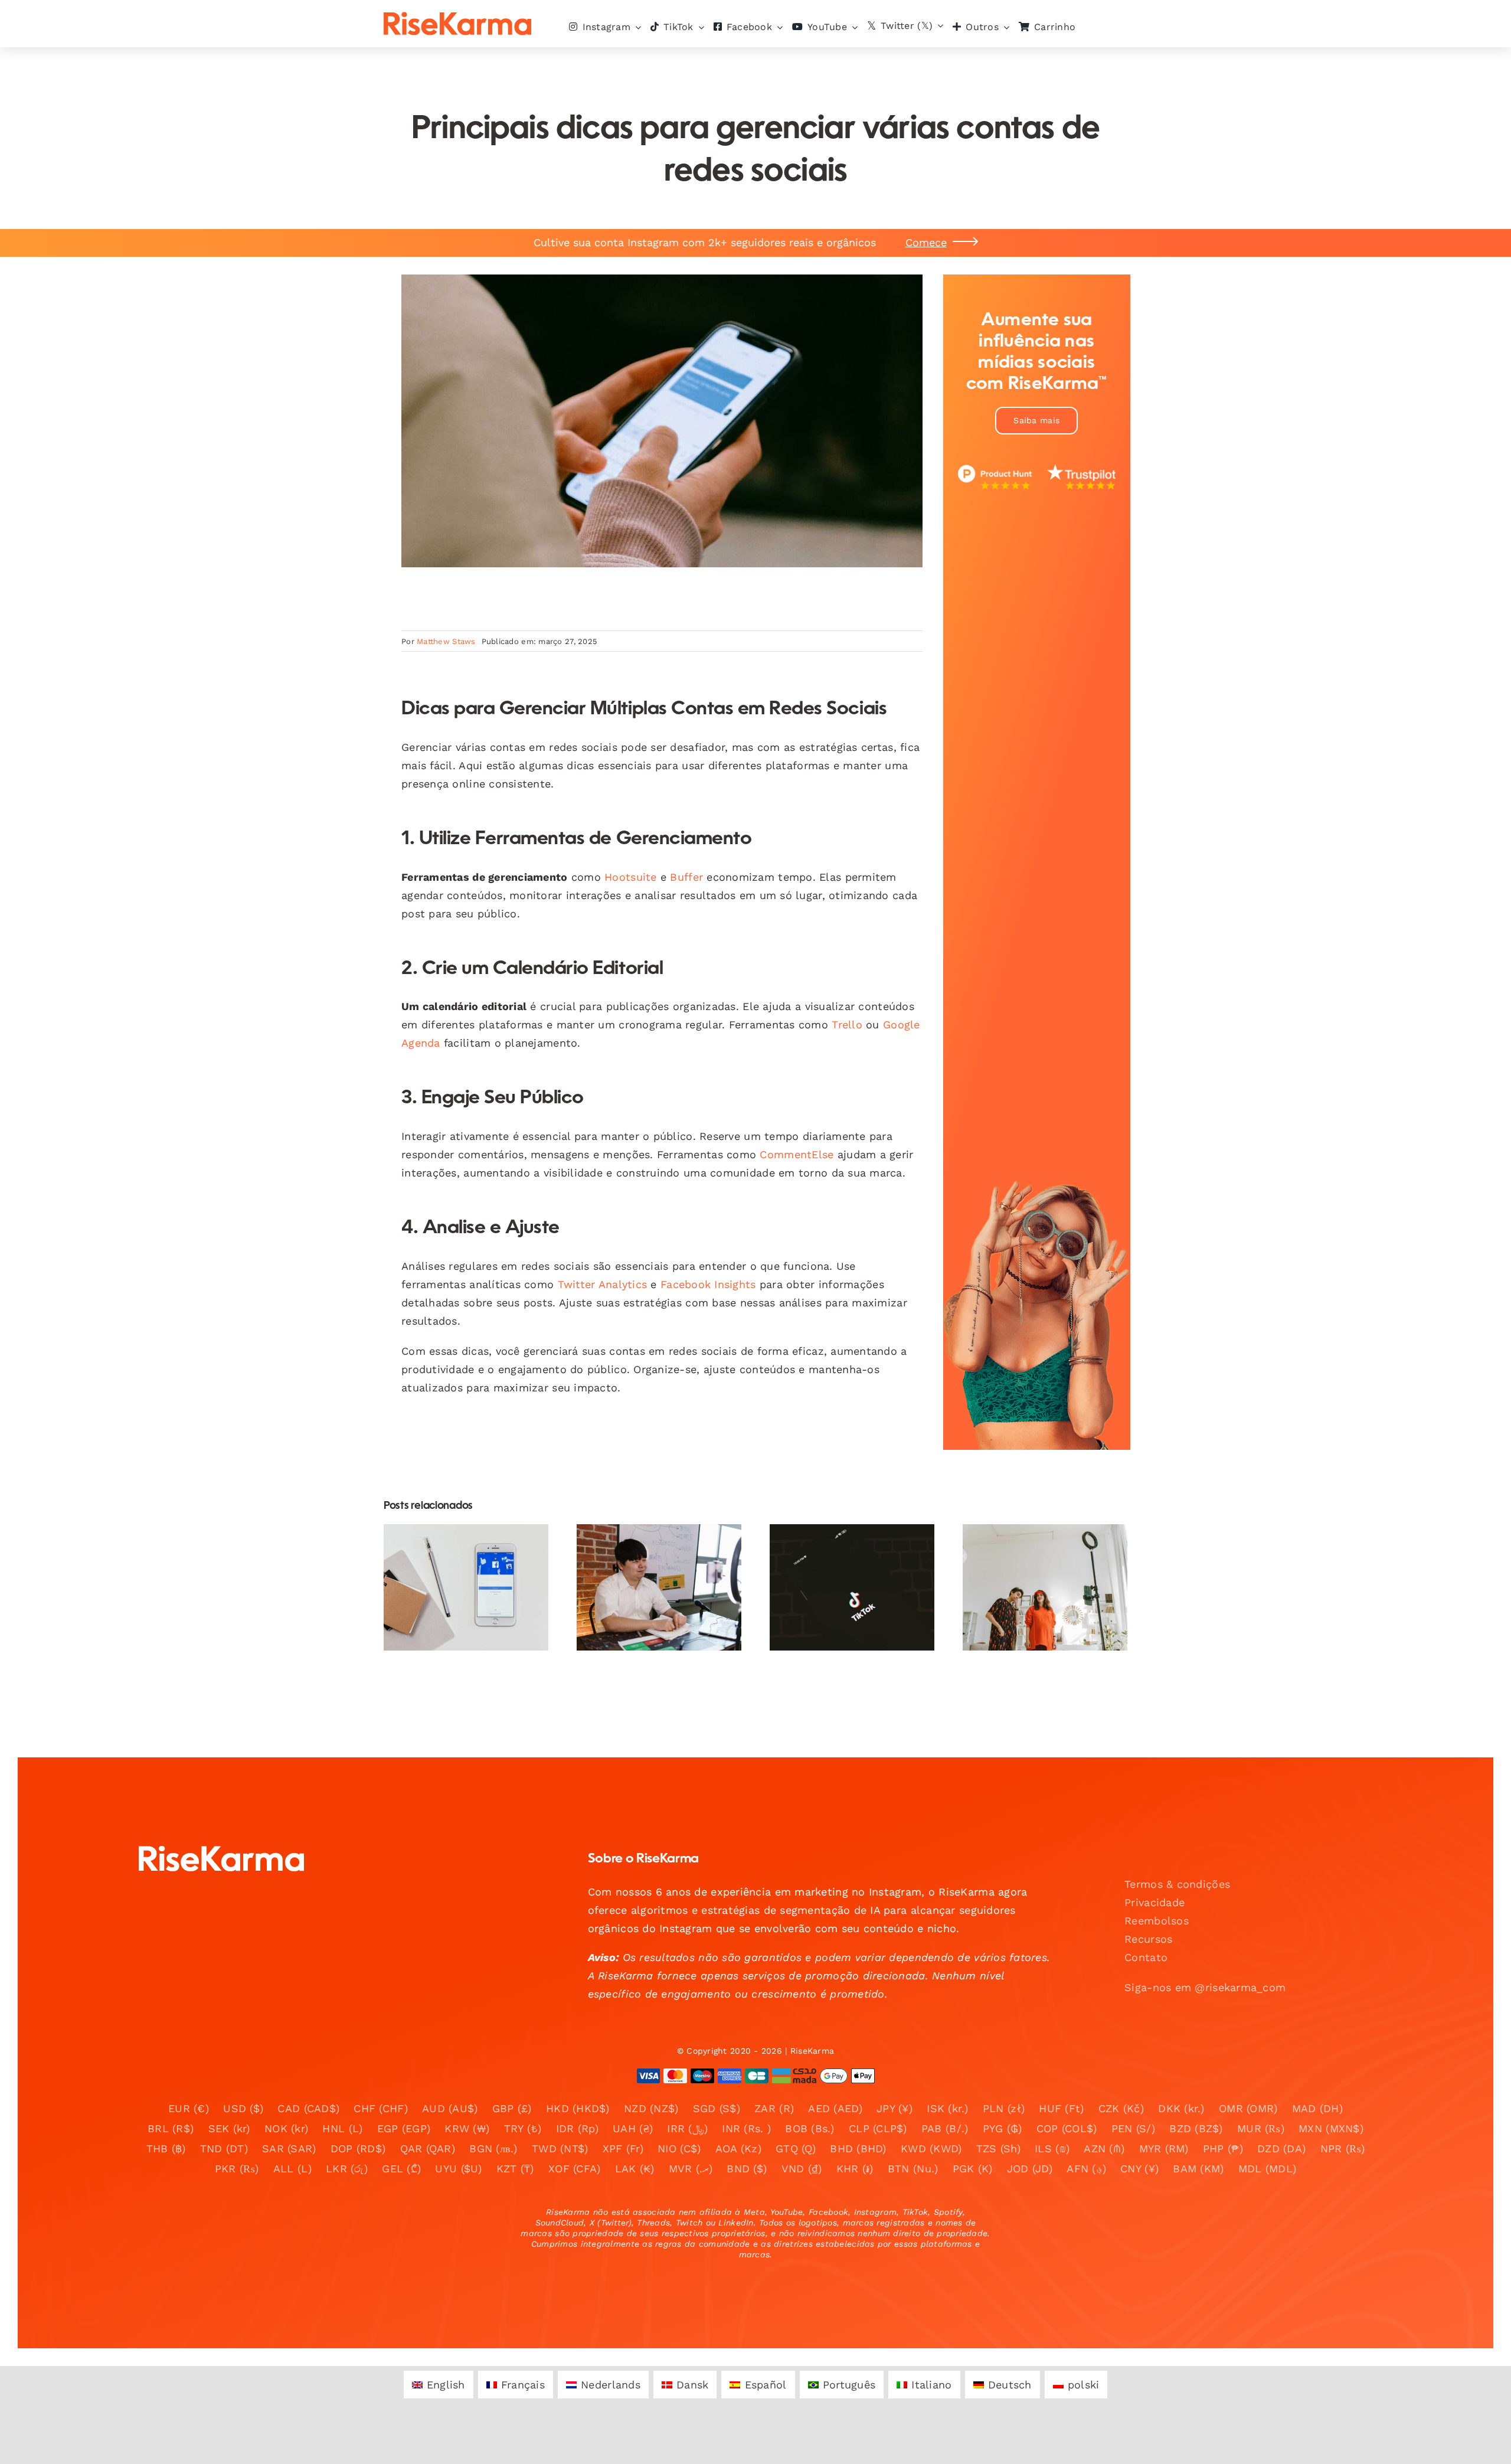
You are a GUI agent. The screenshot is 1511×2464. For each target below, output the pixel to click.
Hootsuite (630, 877)
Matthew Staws (446, 641)
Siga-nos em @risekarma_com (1205, 1987)
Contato (1146, 1957)
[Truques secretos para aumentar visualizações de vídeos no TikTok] (1045, 1587)
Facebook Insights (708, 1284)
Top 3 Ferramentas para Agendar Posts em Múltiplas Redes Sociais (649, 1552)
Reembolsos (1157, 1921)
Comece (926, 242)
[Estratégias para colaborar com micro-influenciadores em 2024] (852, 1587)
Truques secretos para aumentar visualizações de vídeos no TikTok (1035, 1552)
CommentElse (797, 1154)
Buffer (686, 877)
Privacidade (1154, 1902)
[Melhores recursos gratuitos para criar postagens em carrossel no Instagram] (466, 1587)
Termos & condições (1177, 1884)
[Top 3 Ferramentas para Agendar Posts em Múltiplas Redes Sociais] (659, 1587)
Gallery (476, 1545)
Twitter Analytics (603, 1284)
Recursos (1148, 1939)
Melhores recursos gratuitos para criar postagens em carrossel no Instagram (456, 1545)
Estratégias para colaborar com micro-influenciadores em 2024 (842, 1552)
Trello (847, 1025)
